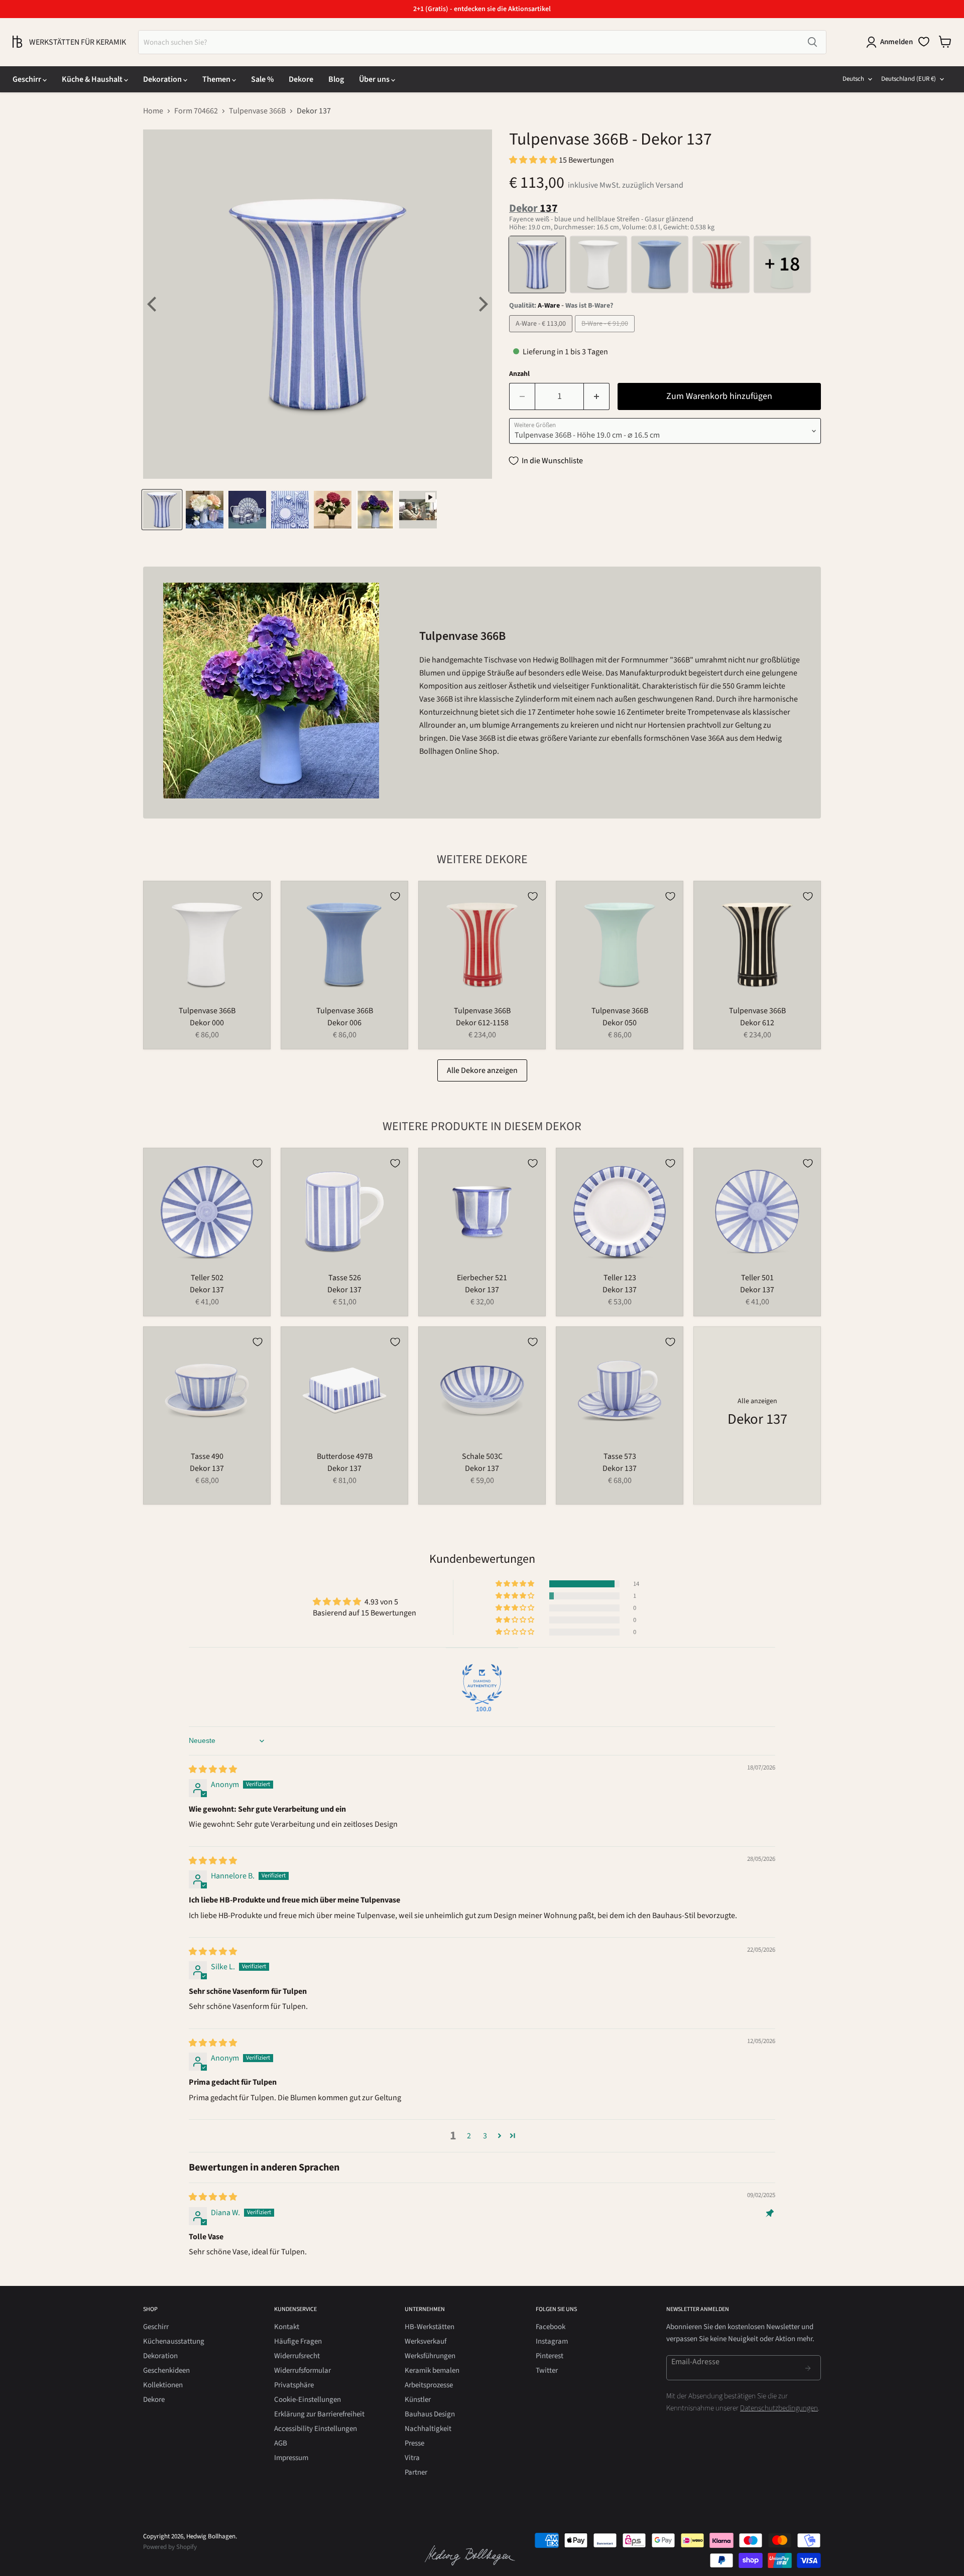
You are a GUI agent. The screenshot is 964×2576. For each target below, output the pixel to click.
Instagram (552, 2341)
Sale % (262, 79)
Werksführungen (430, 2356)
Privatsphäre (294, 2385)
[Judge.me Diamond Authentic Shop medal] (482, 1684)
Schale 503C (482, 1456)
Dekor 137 (207, 1290)
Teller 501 (757, 1278)
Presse (414, 2443)
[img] (213, 1770)
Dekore (301, 79)
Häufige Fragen (298, 2341)
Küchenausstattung (174, 2341)
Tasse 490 (207, 1456)
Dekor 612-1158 (482, 1023)
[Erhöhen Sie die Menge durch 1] (597, 397)
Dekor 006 (344, 1023)
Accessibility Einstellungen (316, 2429)
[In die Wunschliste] (258, 896)
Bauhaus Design (430, 2414)
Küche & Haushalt (93, 79)
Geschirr (28, 79)
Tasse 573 (620, 1456)
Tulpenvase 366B (257, 111)
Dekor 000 (207, 1023)
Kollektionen (163, 2385)
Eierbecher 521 (482, 1278)
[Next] (482, 304)
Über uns (375, 79)
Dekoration (163, 79)
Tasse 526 (345, 1278)
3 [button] (485, 2136)
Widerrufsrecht (297, 2356)
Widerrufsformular (303, 2370)
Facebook (551, 2327)
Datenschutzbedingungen (779, 2408)
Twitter (547, 2370)
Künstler (418, 2400)
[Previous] (153, 304)
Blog (336, 79)
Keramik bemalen (432, 2370)
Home (153, 111)
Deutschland (909, 79)
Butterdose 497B (345, 1456)
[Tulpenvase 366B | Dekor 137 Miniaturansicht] (162, 510)
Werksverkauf (426, 2341)
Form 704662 (196, 111)
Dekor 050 (620, 1023)
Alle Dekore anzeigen (482, 1070)
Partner (416, 2472)
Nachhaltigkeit (428, 2429)
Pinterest (550, 2356)
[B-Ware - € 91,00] (606, 335)
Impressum (291, 2458)
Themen (217, 79)
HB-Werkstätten (430, 2327)
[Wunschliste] (924, 42)
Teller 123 (620, 1278)
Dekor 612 (757, 1023)
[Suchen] (812, 42)
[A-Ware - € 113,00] (542, 335)
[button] (534, 160)
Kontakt (287, 2327)
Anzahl (519, 374)
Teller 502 (207, 1278)
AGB (281, 2443)
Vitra (412, 2458)
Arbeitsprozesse (429, 2385)
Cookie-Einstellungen (308, 2400)
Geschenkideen (166, 2370)
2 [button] (469, 2136)
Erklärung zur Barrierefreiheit (319, 2414)
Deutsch (853, 79)
